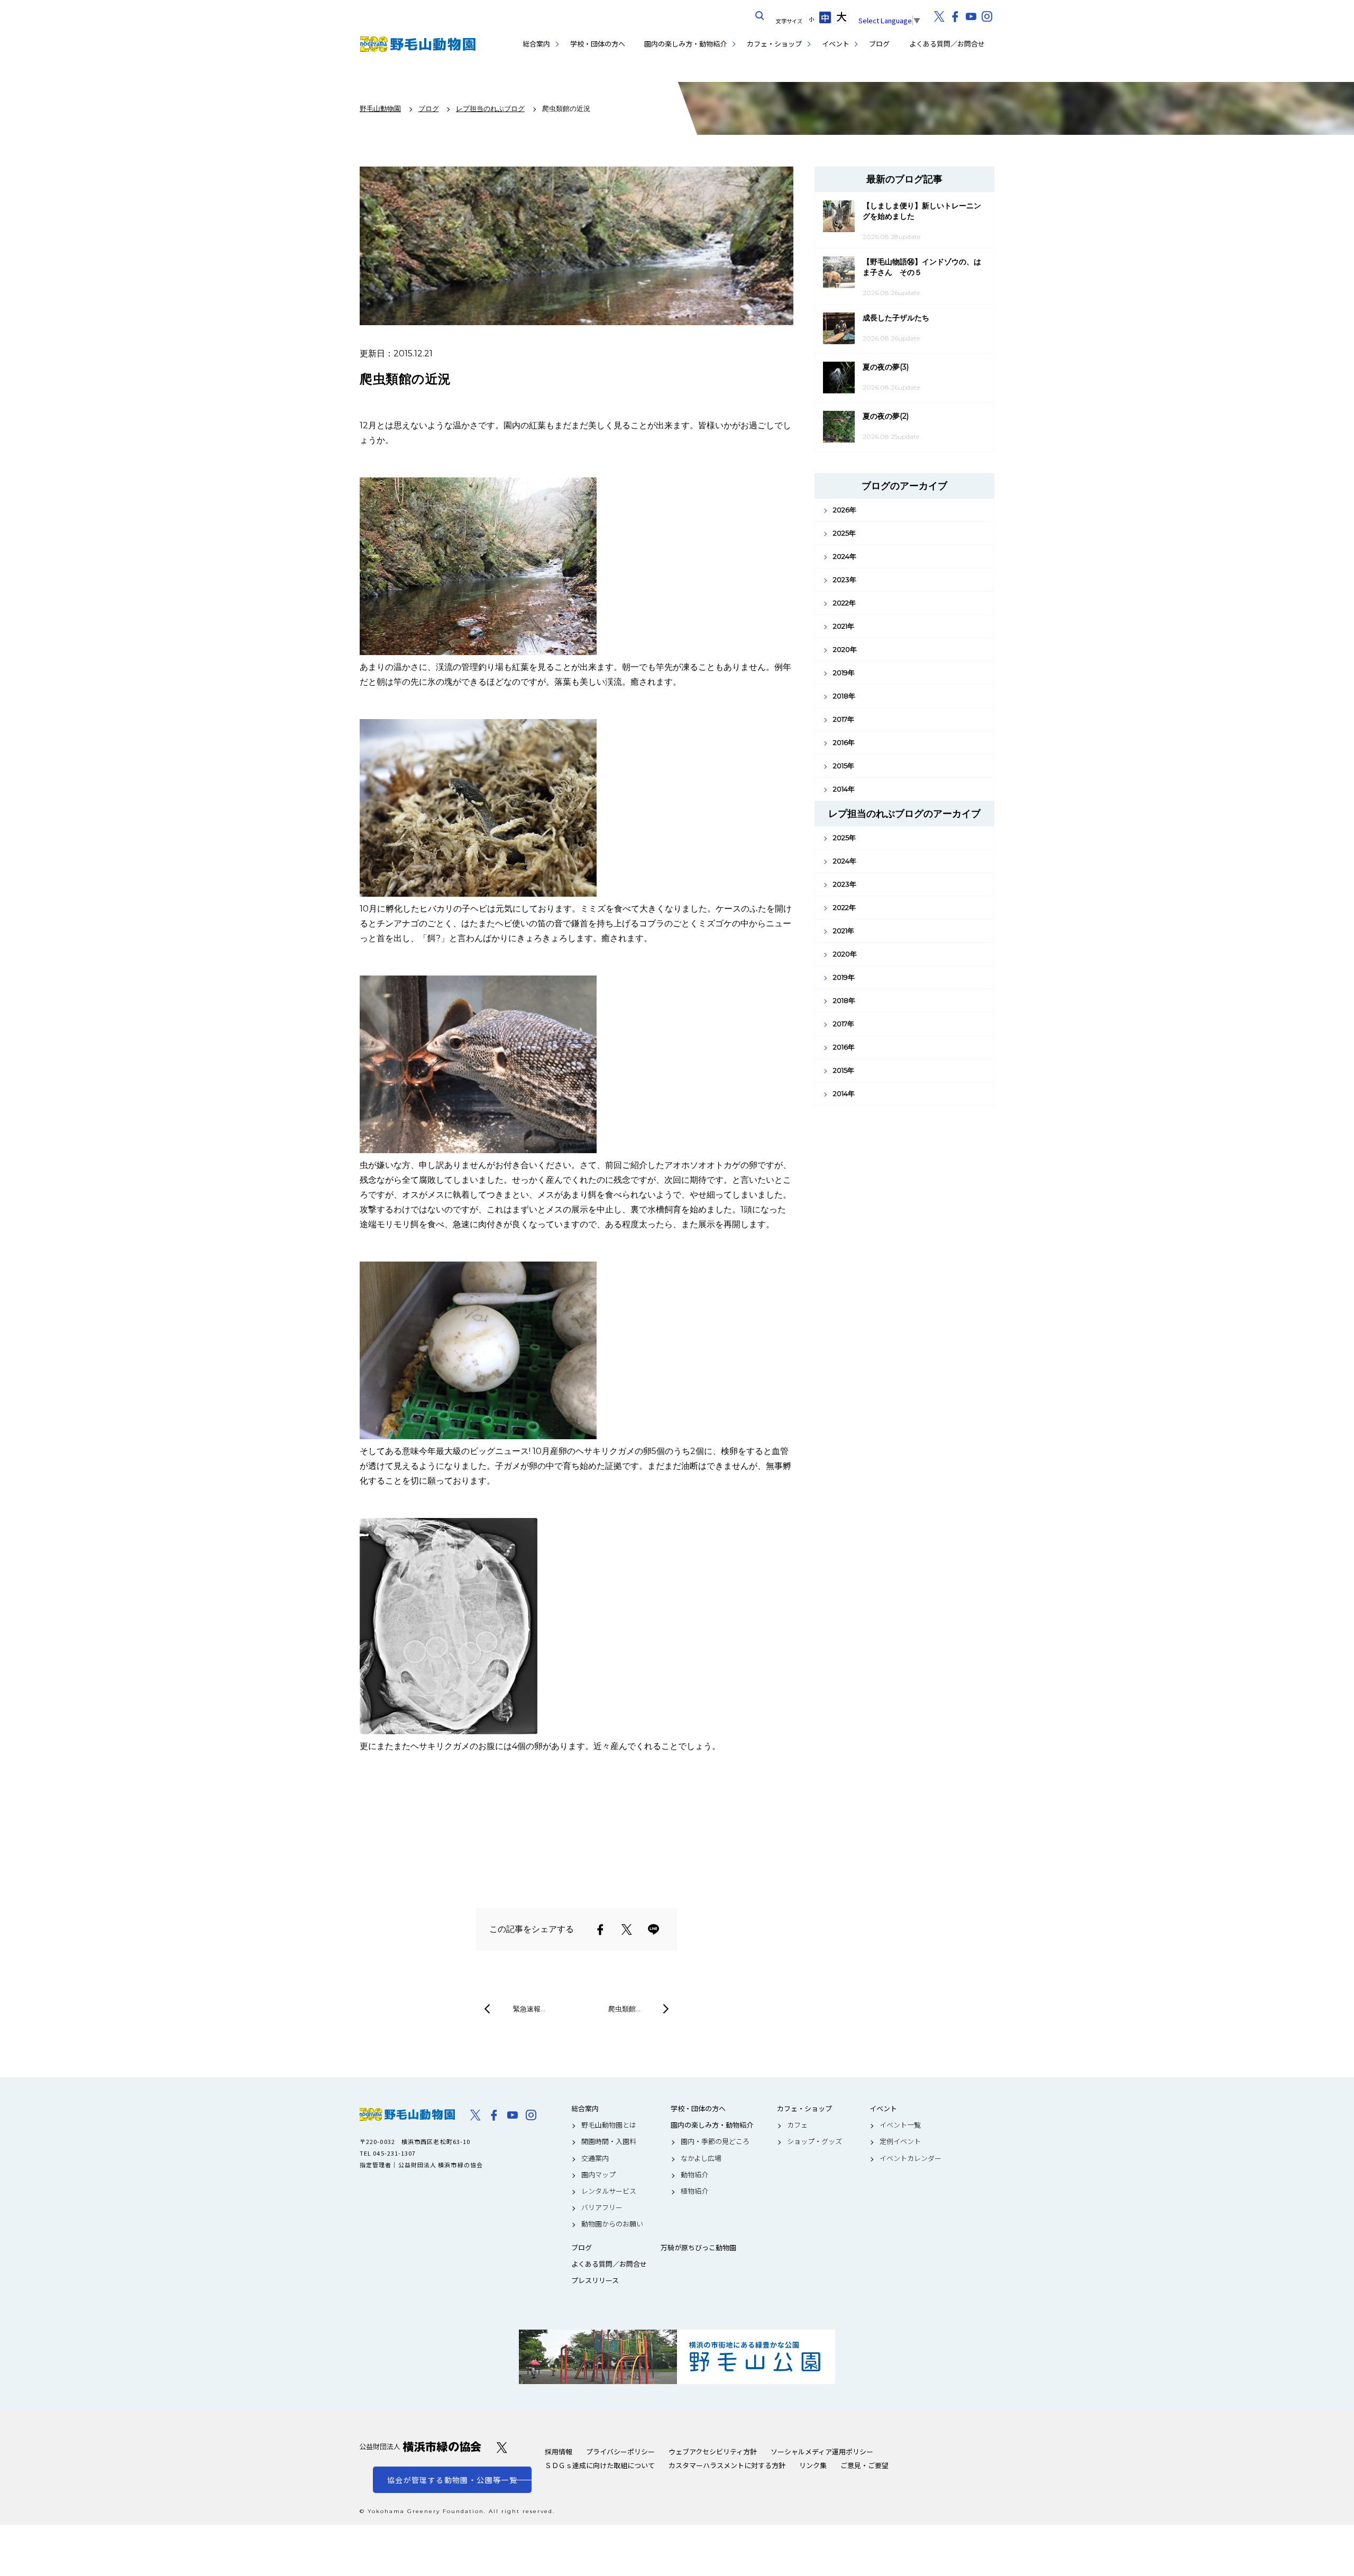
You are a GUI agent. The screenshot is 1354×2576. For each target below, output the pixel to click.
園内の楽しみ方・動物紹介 (685, 44)
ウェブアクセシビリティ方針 (713, 2451)
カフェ (797, 2125)
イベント (836, 44)
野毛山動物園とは (609, 2125)
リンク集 (813, 2465)
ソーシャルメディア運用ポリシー (822, 2451)
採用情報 (559, 2451)
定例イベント (900, 2141)
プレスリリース (595, 2280)
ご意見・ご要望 (864, 2465)
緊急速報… (529, 2009)
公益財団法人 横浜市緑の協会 (420, 2447)
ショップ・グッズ (815, 2141)
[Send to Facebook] (600, 1929)
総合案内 (536, 44)
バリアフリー (602, 2207)
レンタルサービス (609, 2191)
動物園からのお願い (612, 2224)
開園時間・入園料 (609, 2141)
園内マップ (598, 2175)
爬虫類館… (624, 2009)
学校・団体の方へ (598, 44)
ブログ (879, 44)
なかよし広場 (701, 2158)
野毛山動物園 (407, 2114)
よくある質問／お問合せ (947, 44)
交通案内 (595, 2158)
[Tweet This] (627, 1929)
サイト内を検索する (760, 16)
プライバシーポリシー (620, 2451)
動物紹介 (694, 2175)
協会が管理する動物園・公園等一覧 (452, 2480)
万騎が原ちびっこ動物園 (698, 2248)
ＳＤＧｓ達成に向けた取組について (600, 2465)
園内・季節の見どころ (715, 2141)
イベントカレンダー (911, 2158)
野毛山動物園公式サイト (418, 44)
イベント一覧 (900, 2125)
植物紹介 (694, 2191)
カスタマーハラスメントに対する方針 (727, 2465)
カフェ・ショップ (774, 44)
